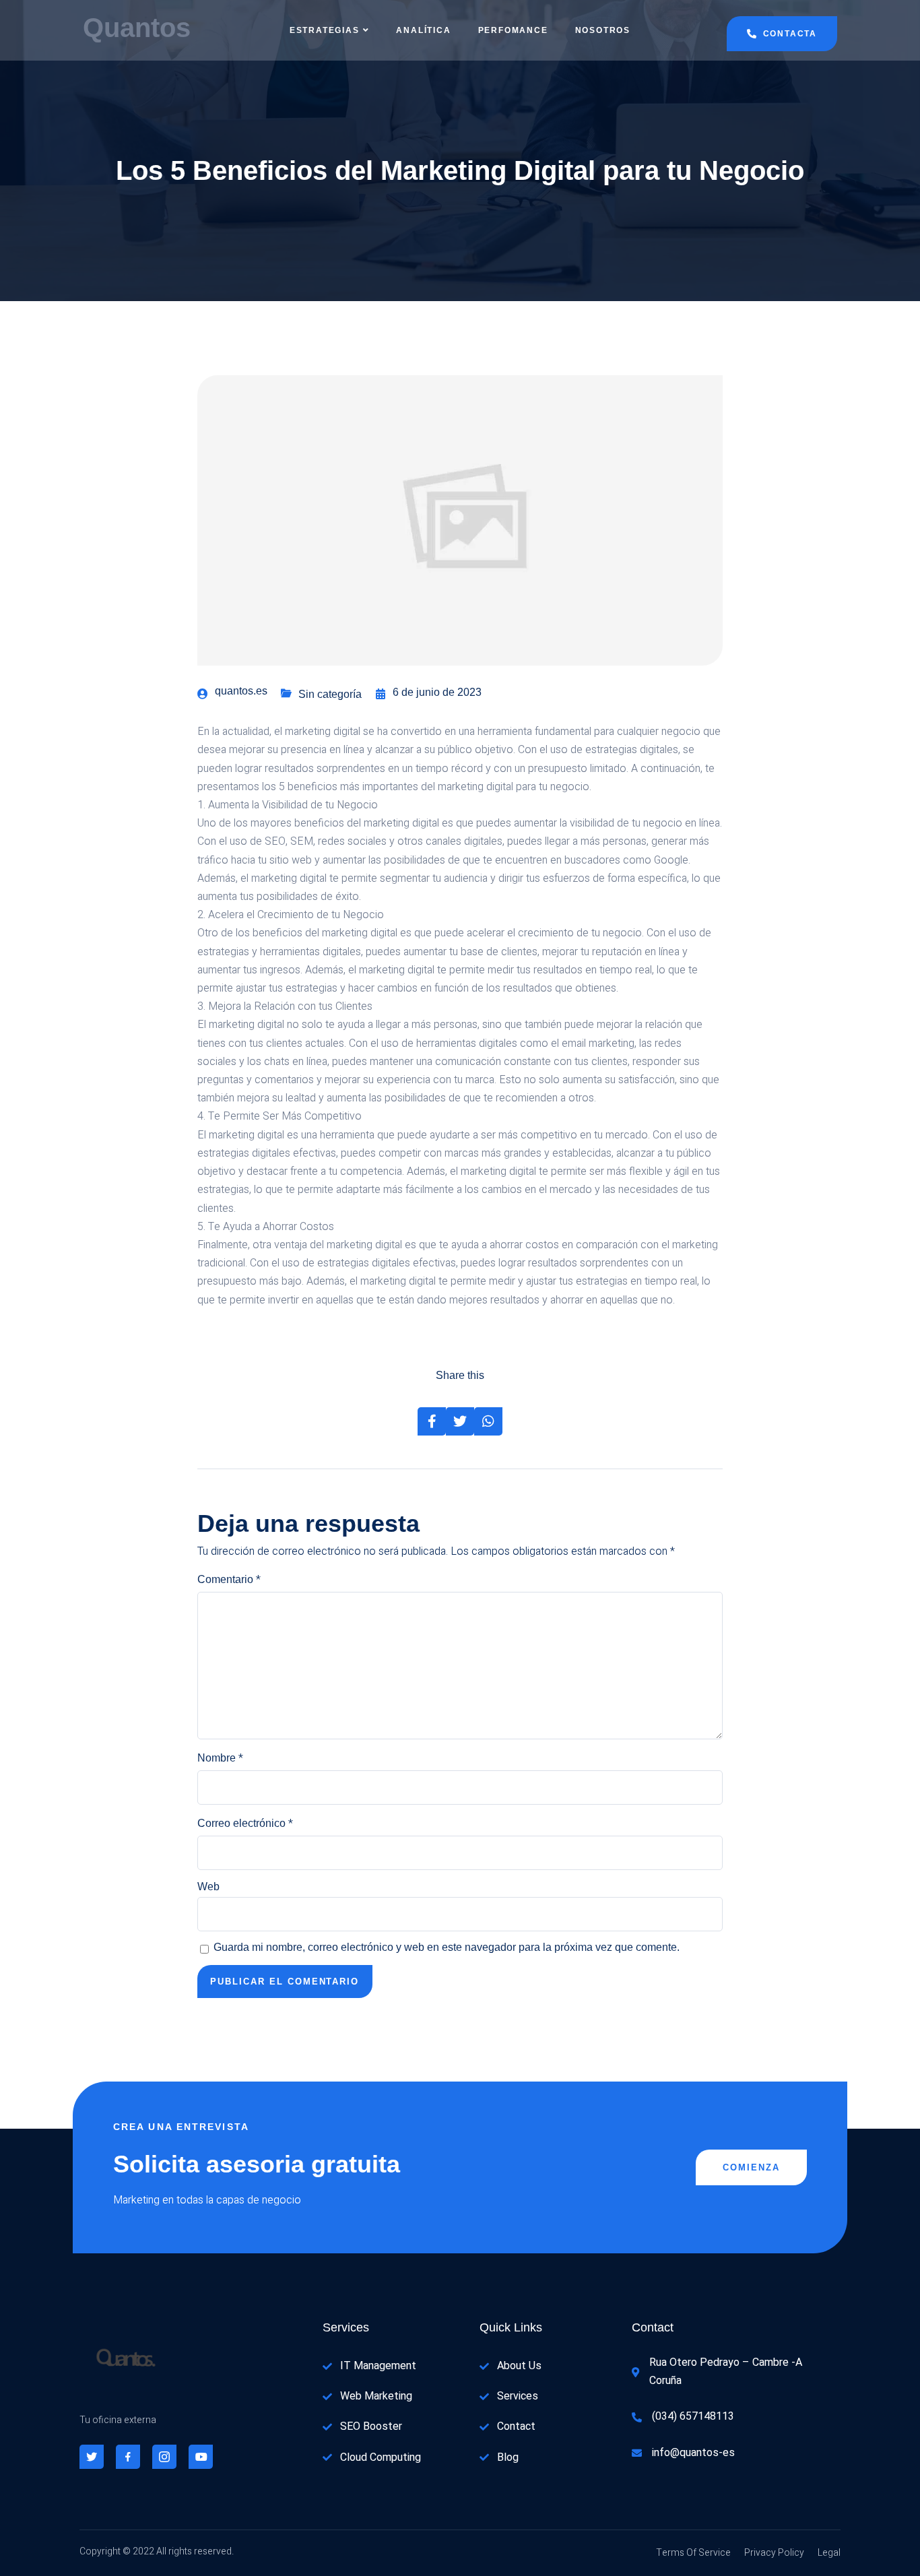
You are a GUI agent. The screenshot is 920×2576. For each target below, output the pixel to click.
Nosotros (603, 30)
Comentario (229, 1580)
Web (208, 1887)
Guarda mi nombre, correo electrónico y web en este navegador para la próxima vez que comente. (447, 1947)
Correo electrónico (245, 1824)
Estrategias (325, 30)
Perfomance (513, 30)
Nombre (220, 1758)
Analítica (423, 30)
